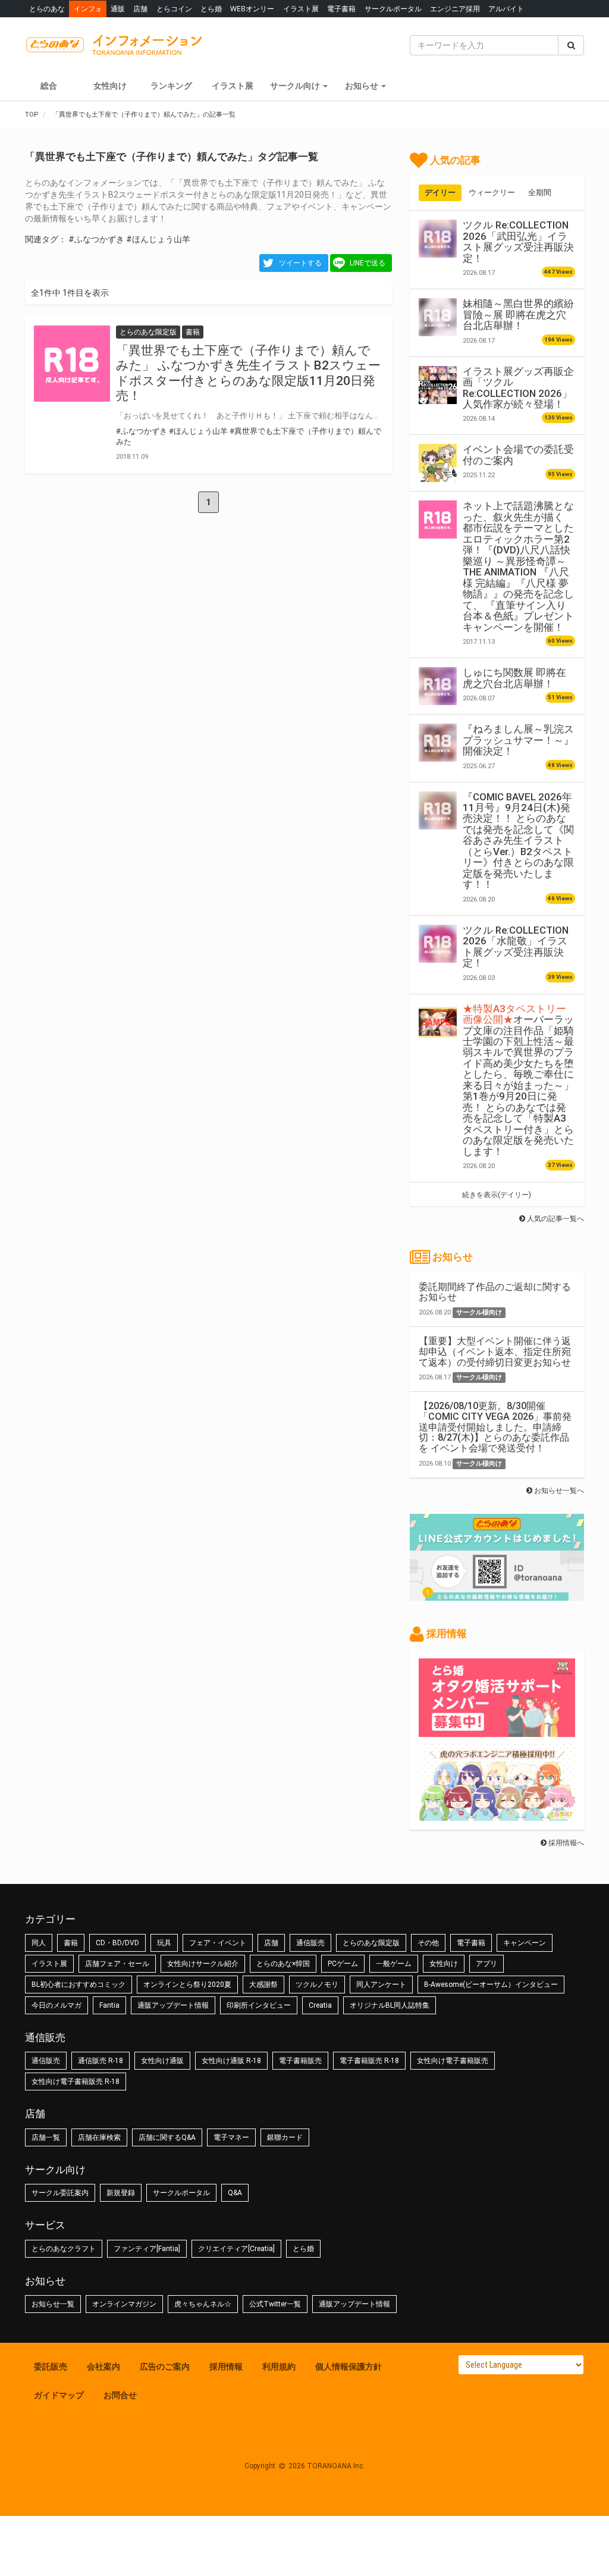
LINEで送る (368, 263)
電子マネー (231, 2137)
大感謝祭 (263, 1985)
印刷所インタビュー (259, 2005)
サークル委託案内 (60, 2193)
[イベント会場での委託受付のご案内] (438, 463)
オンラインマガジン (124, 2304)
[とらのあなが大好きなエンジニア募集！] (497, 1815)
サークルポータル (393, 9)
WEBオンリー (252, 9)
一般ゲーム (394, 1964)
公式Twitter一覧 (275, 2304)
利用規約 (279, 2367)
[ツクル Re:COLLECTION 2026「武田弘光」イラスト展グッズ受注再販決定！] (438, 239)
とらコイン (174, 9)
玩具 (164, 1943)
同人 (39, 1943)
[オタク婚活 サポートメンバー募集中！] (497, 1731)
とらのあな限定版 (371, 1943)
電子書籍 (341, 9)
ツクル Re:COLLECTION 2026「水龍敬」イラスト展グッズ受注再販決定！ (516, 946)
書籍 (71, 1943)
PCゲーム (343, 1964)
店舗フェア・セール (117, 1964)
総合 (49, 86)
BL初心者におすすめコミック (79, 1985)
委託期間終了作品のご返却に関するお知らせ (495, 1292)
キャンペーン (525, 1943)
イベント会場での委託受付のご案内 (518, 455)
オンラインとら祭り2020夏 (187, 1985)
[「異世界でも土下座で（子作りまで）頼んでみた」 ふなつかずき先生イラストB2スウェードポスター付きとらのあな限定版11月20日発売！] (72, 364)
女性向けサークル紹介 (203, 1964)
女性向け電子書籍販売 (453, 2061)
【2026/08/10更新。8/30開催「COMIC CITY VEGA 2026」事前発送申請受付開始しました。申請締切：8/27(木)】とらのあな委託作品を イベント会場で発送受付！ (495, 1427)
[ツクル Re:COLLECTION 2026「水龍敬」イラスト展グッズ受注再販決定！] (438, 944)
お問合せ (120, 2395)
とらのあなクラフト (64, 2249)
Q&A (235, 2193)
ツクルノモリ (317, 1985)
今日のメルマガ (56, 2005)
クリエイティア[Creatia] (236, 2249)
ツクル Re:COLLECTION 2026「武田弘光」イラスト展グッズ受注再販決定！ (518, 241)
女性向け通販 (162, 2061)
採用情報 (226, 2367)
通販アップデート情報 (173, 2005)
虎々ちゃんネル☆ (203, 2304)
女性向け (110, 86)
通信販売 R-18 (101, 2061)
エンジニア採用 (455, 9)
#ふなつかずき (96, 239)
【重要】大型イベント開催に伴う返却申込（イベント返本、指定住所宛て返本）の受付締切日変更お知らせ (495, 1351)
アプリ (486, 1964)
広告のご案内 (165, 2367)
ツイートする (300, 263)
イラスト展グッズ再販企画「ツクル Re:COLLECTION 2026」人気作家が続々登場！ (518, 388)
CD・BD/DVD (117, 1943)
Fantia (109, 2005)
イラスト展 (301, 9)
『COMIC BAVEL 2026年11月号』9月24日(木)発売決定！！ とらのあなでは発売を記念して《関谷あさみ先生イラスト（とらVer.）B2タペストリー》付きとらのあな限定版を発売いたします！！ (518, 841)
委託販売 (51, 2367)
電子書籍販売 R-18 (369, 2061)
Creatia (320, 2005)
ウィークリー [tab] (492, 193)
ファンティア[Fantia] (147, 2249)
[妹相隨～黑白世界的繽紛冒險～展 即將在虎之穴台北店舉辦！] (438, 317)
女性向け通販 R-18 (231, 2061)
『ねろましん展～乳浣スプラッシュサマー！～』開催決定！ (518, 740)
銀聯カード (285, 2137)
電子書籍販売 (300, 2061)
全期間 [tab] (540, 193)
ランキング (171, 86)
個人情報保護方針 (349, 2367)
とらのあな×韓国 (283, 1964)
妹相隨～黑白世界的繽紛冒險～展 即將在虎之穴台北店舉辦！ (518, 314)
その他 (428, 1943)
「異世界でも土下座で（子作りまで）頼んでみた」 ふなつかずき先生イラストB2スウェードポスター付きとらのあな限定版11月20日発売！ (248, 373)
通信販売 (310, 1943)
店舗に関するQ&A (167, 2137)
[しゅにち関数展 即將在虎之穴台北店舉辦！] (438, 686)
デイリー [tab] (440, 193)
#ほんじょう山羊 (158, 239)
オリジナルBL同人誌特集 (390, 2005)
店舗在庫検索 (99, 2137)
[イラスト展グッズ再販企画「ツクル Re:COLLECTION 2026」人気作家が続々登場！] (438, 385)
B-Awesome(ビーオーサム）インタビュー (491, 1985)
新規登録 (121, 2193)
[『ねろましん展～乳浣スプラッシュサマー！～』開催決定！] (438, 743)
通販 (118, 9)
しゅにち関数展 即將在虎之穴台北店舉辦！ (514, 678)
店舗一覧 (46, 2137)
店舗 (140, 9)
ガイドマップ (59, 2395)
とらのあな (47, 9)
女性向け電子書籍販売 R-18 (76, 2082)
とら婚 (211, 9)
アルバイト (506, 9)
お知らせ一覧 (53, 2304)
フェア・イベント (218, 1943)
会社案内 (103, 2367)
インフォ (88, 9)
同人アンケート (381, 1985)
